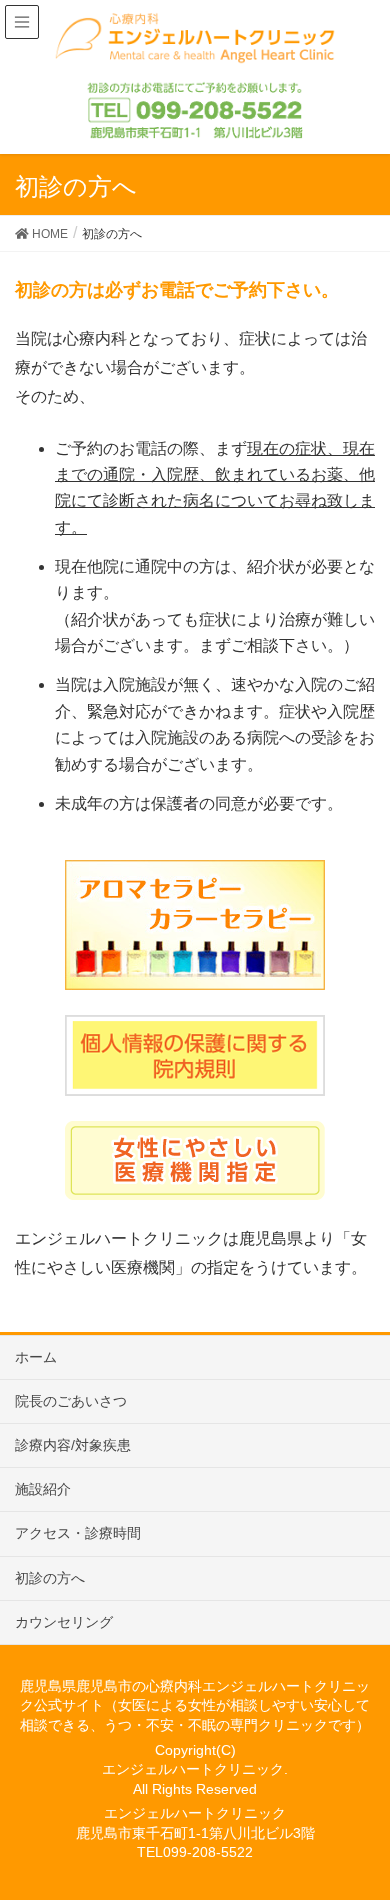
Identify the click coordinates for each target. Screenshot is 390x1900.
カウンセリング (64, 1622)
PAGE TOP (381, 1816)
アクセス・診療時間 (78, 1533)
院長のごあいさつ (71, 1401)
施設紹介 (43, 1489)
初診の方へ (50, 1578)
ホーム (36, 1357)
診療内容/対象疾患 (73, 1445)
